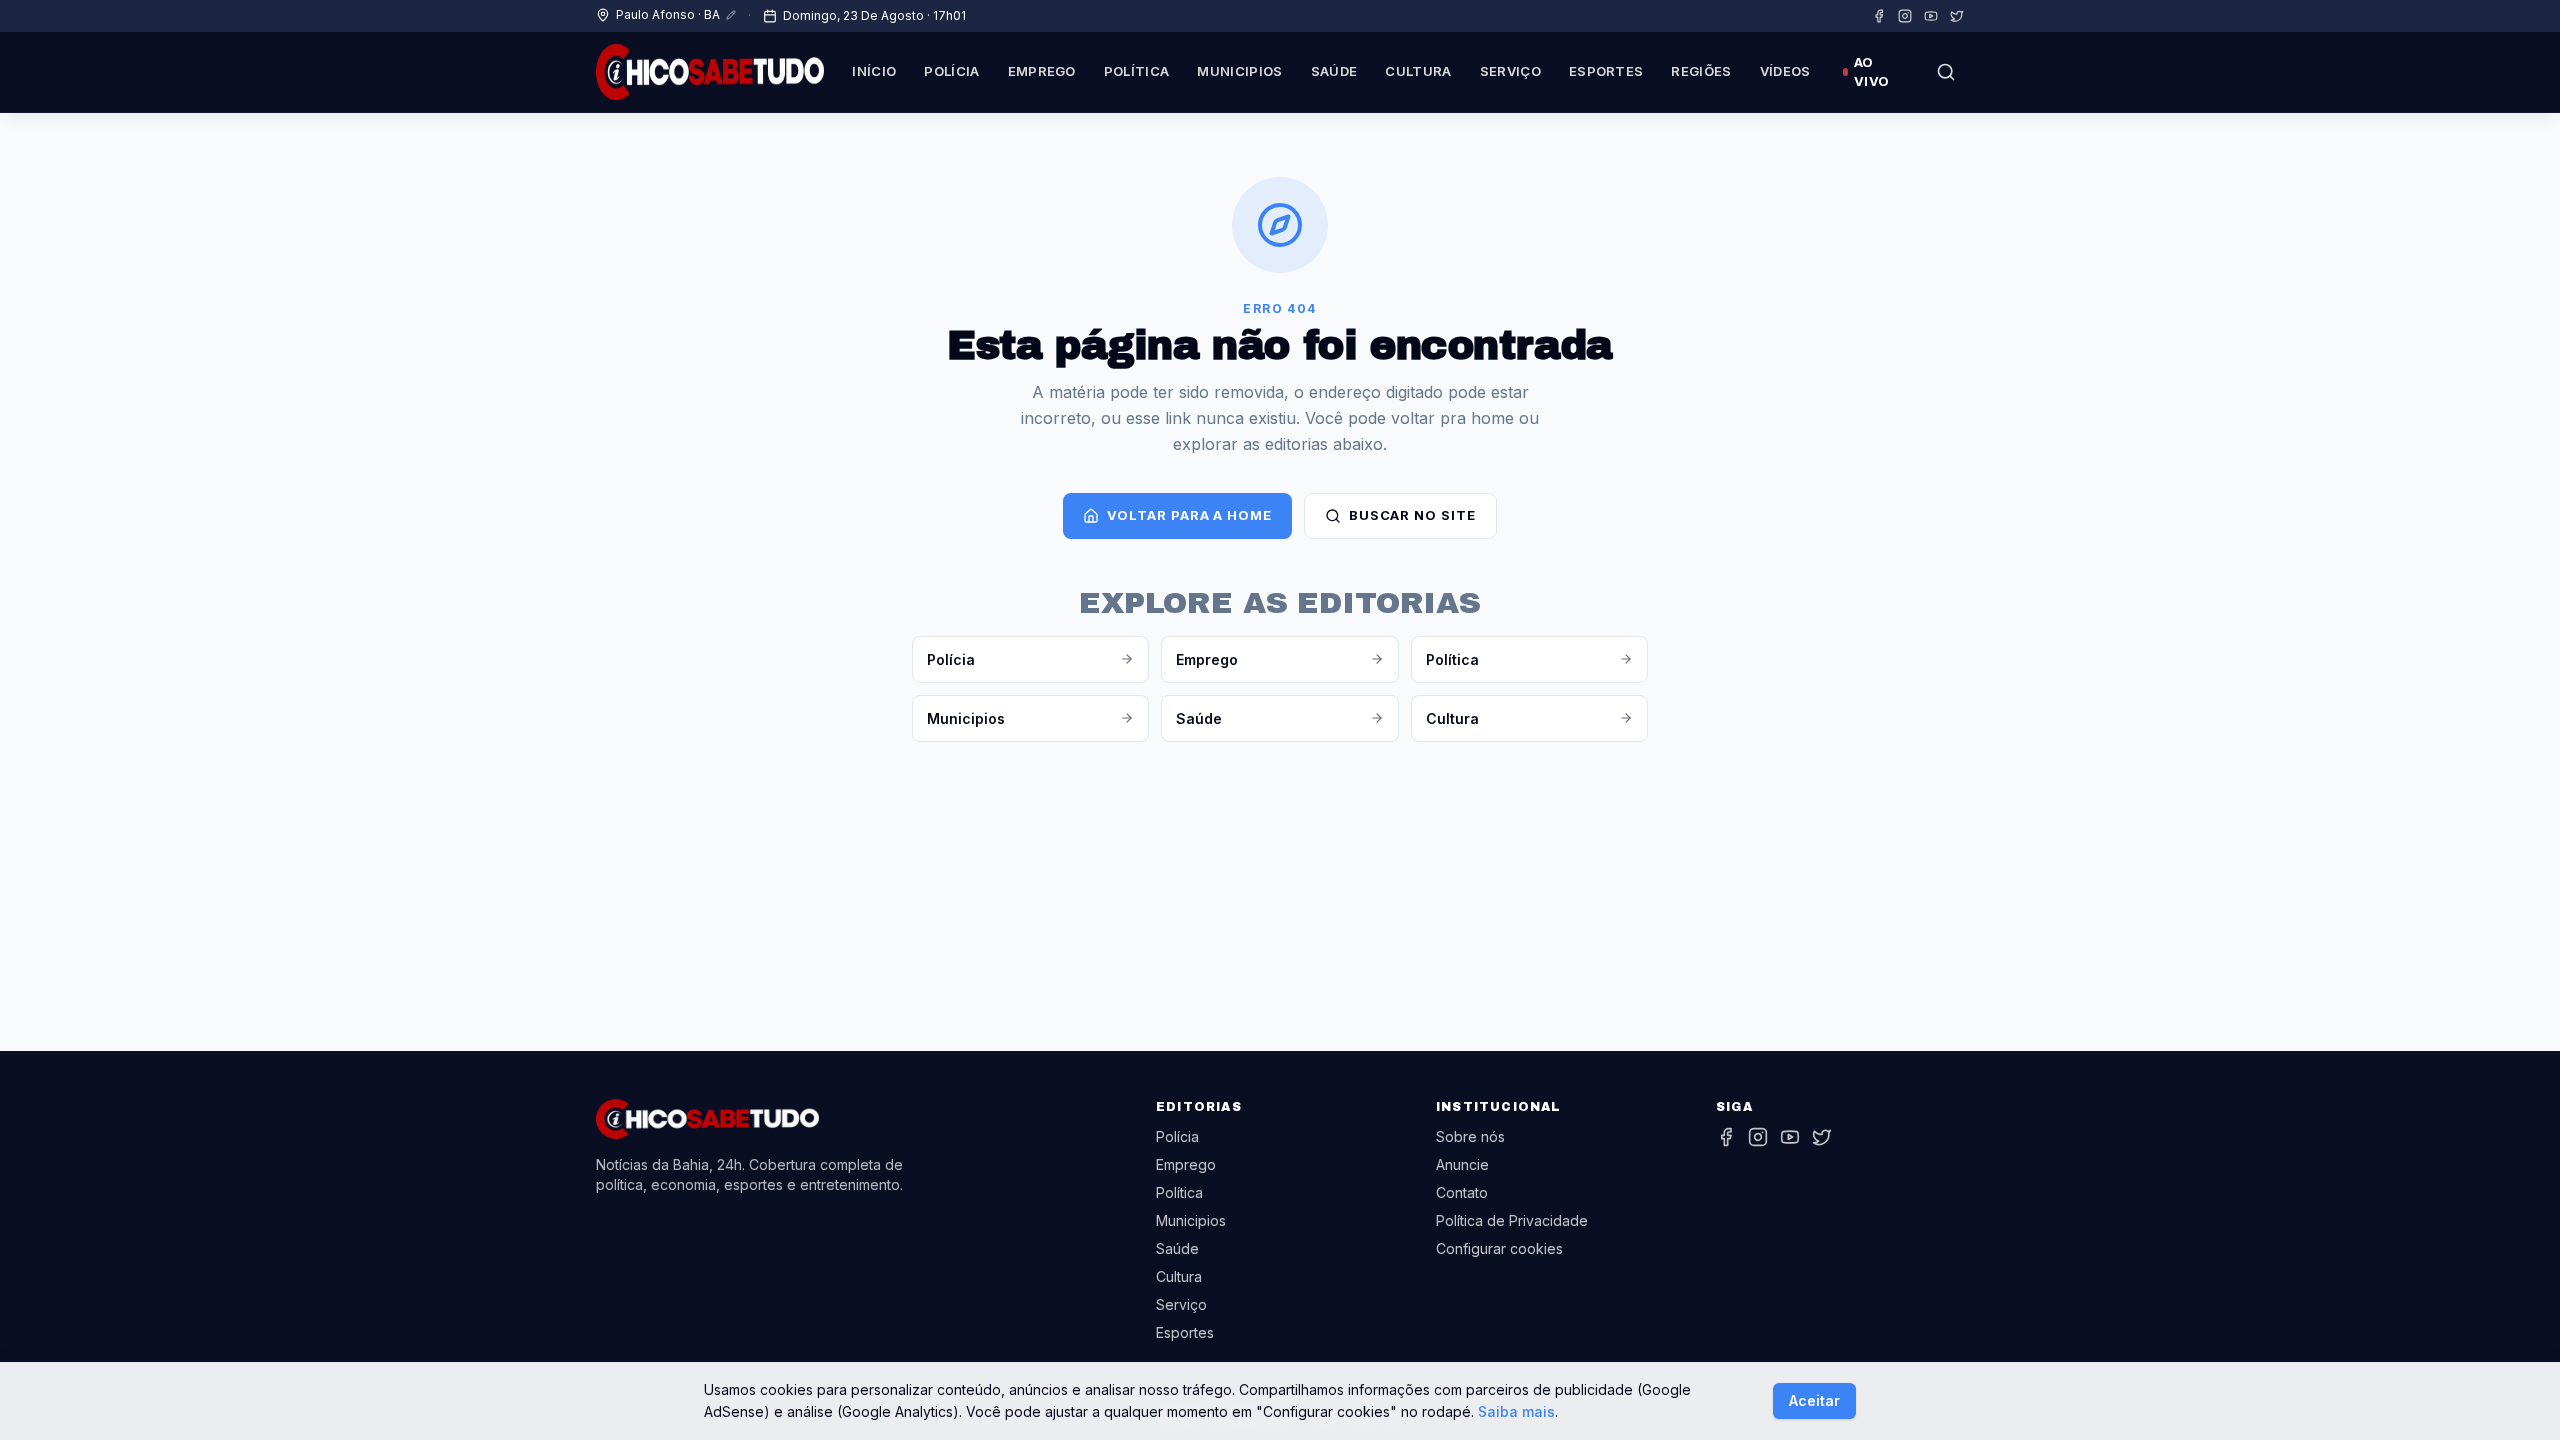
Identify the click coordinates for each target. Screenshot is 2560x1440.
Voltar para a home (1189, 515)
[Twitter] (1957, 16)
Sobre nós (1470, 1136)
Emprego (1042, 71)
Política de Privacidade (1512, 1220)
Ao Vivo (1871, 72)
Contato (1462, 1192)
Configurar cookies (1499, 1248)
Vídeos (1785, 71)
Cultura (1418, 71)
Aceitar (1814, 1400)
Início (874, 71)
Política (1137, 71)
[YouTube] (1931, 16)
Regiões (1701, 71)
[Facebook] (1879, 16)
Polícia (951, 71)
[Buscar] (1946, 72)
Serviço (1510, 71)
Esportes (1606, 71)
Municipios (1239, 71)
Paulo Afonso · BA (668, 14)
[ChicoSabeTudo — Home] (710, 72)
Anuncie (1462, 1164)
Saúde (1334, 71)
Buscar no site (1412, 515)
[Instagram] (1905, 16)
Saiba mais (1516, 1411)
